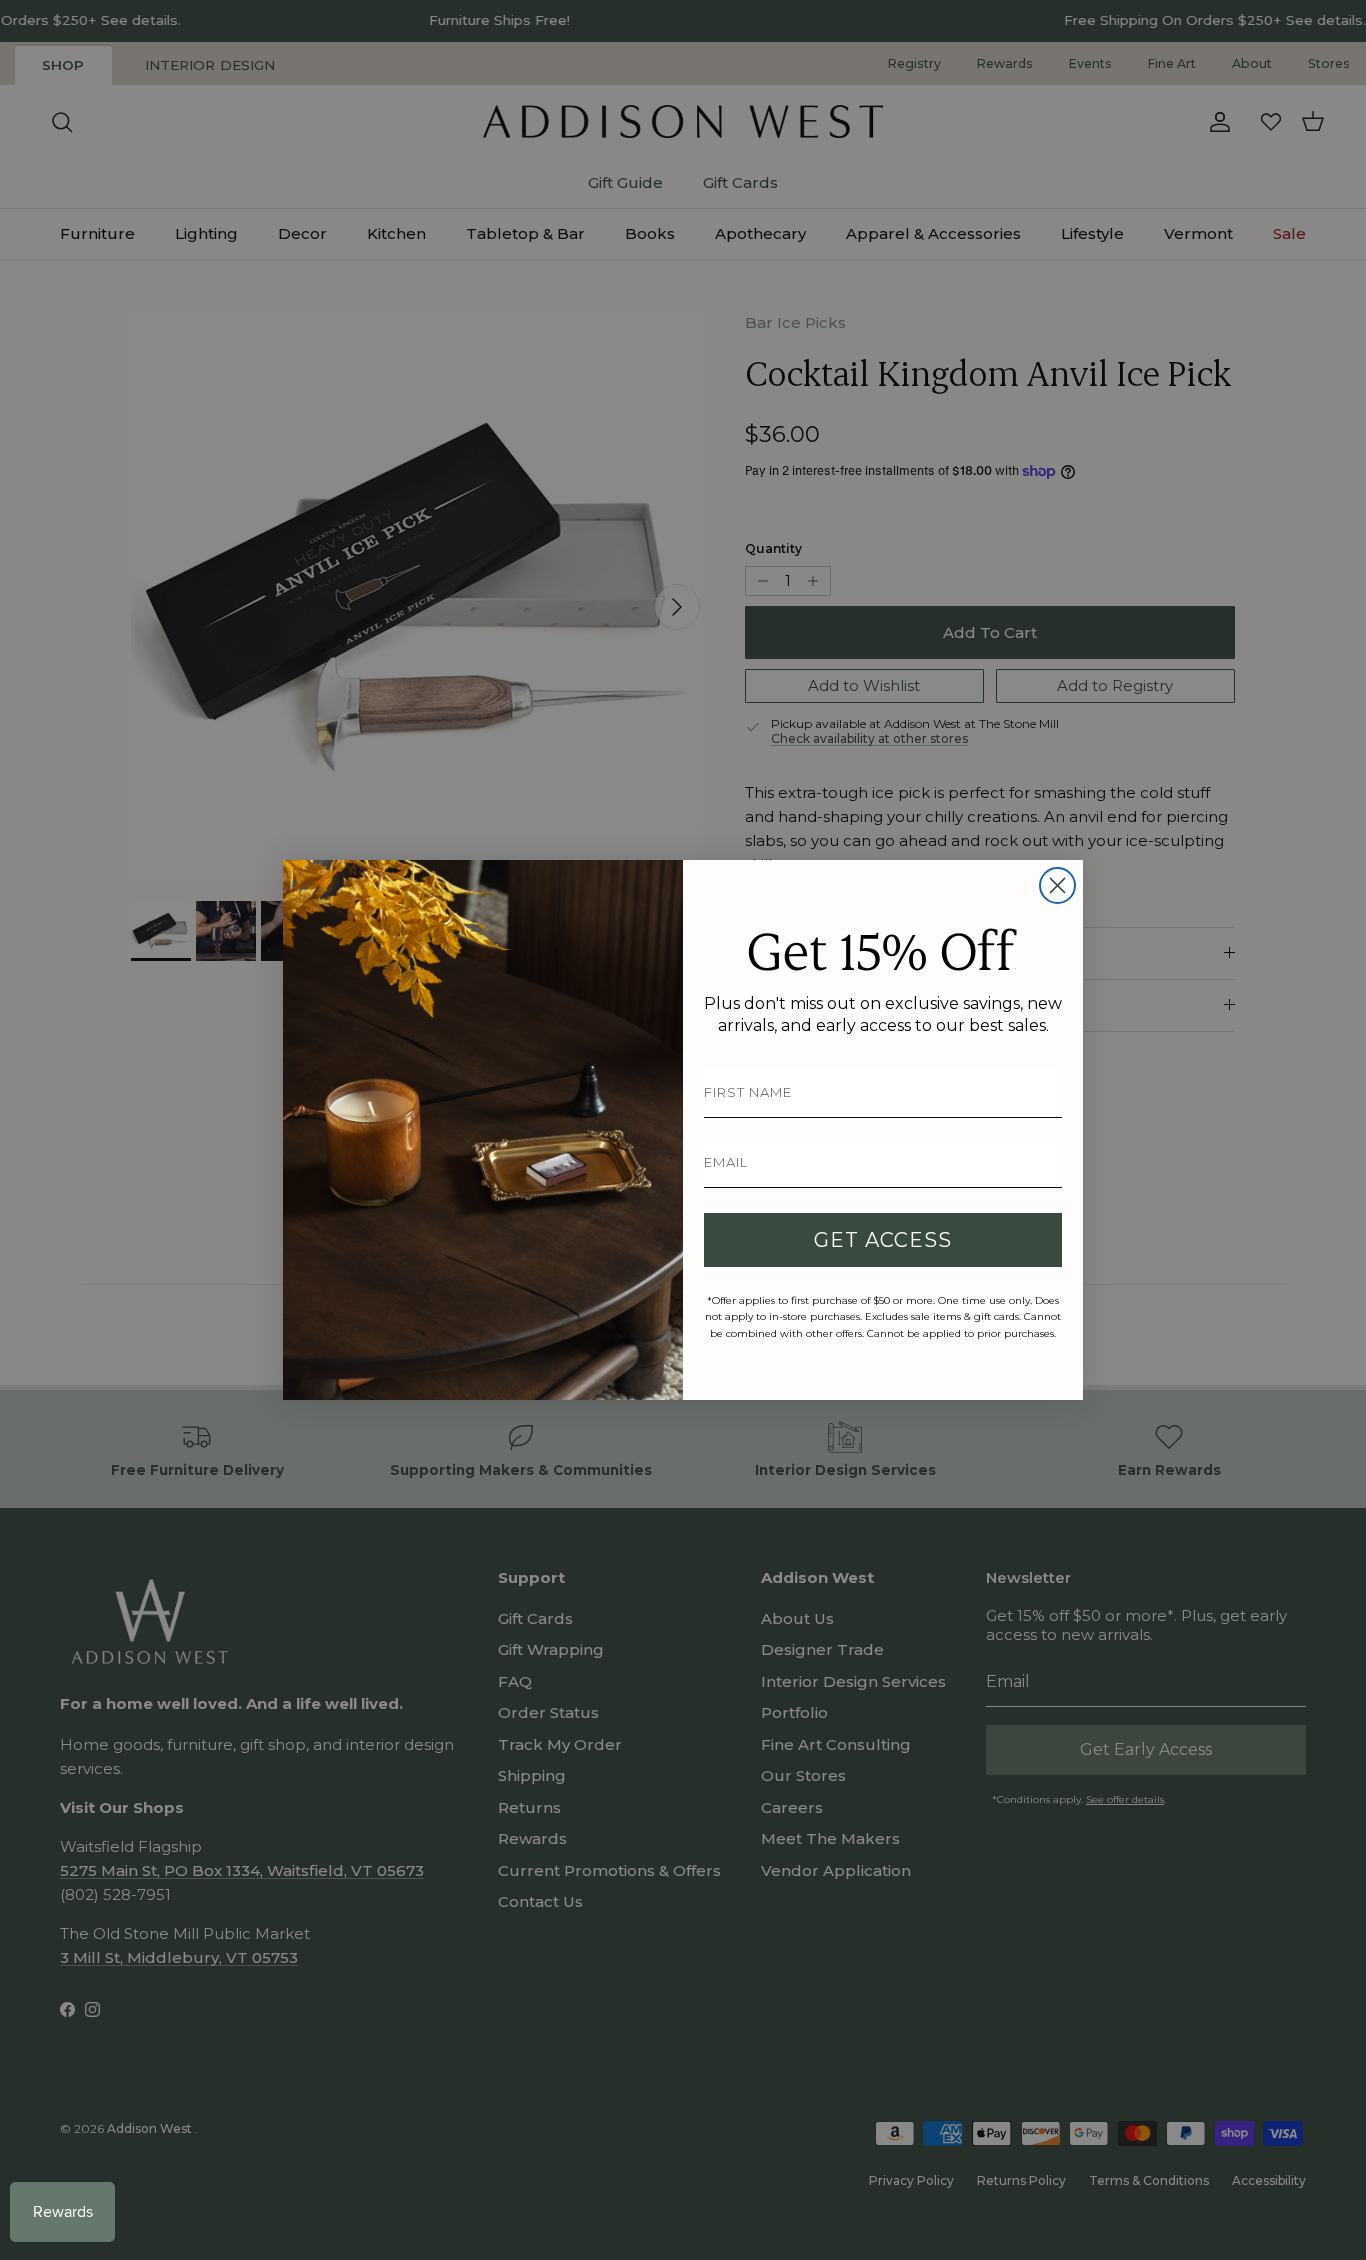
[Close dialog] (1057, 885)
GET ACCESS (883, 1240)
